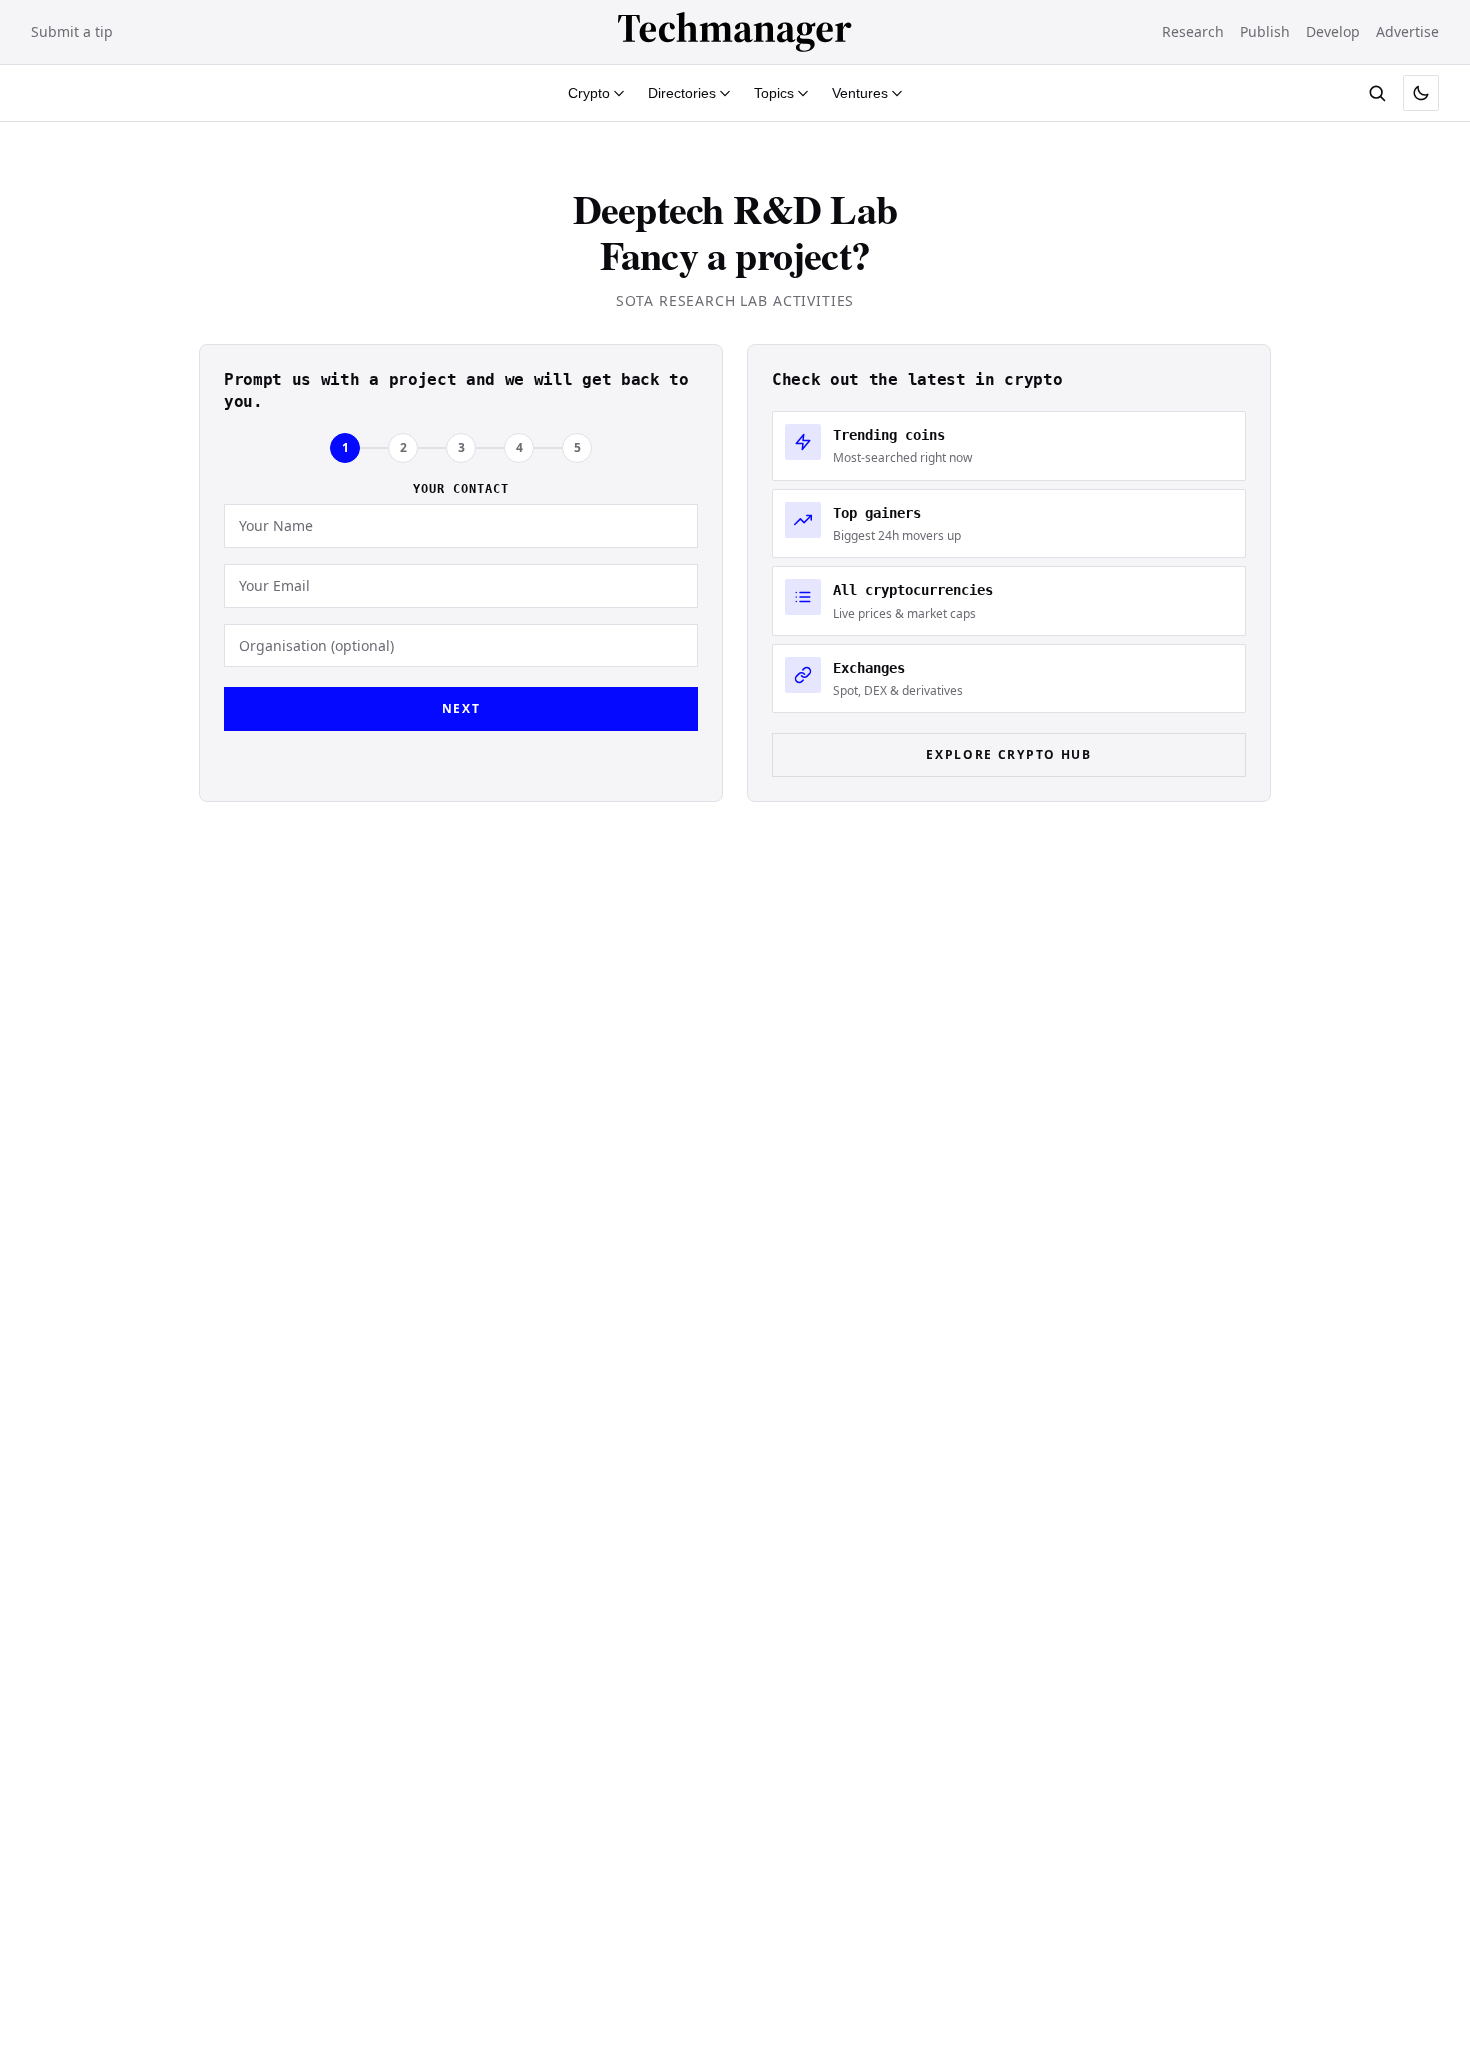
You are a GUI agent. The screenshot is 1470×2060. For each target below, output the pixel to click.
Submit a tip (72, 31)
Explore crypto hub (1008, 754)
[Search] (1377, 93)
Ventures (860, 93)
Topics (774, 93)
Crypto (589, 93)
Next (461, 708)
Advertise (1407, 31)
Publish (1265, 31)
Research (1193, 31)
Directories (682, 93)
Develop (1333, 31)
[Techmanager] (735, 32)
